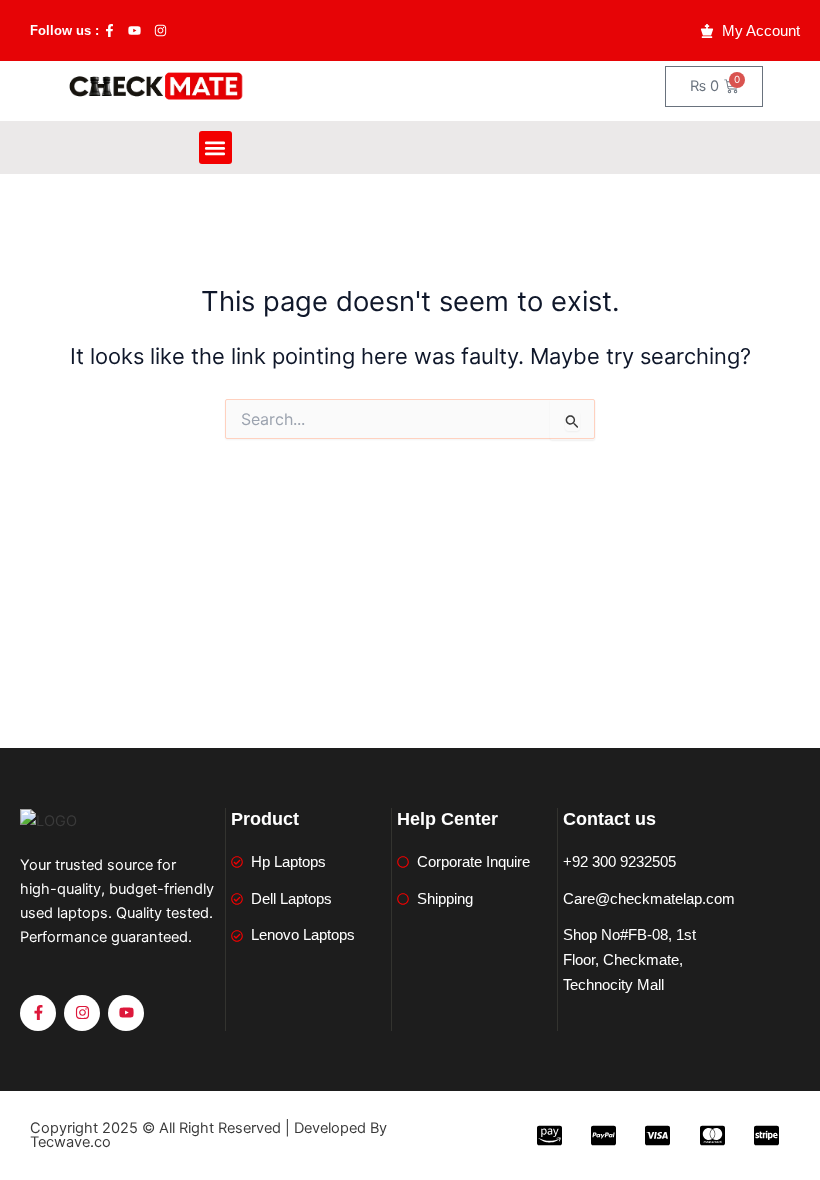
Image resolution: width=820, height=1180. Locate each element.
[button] (215, 147)
